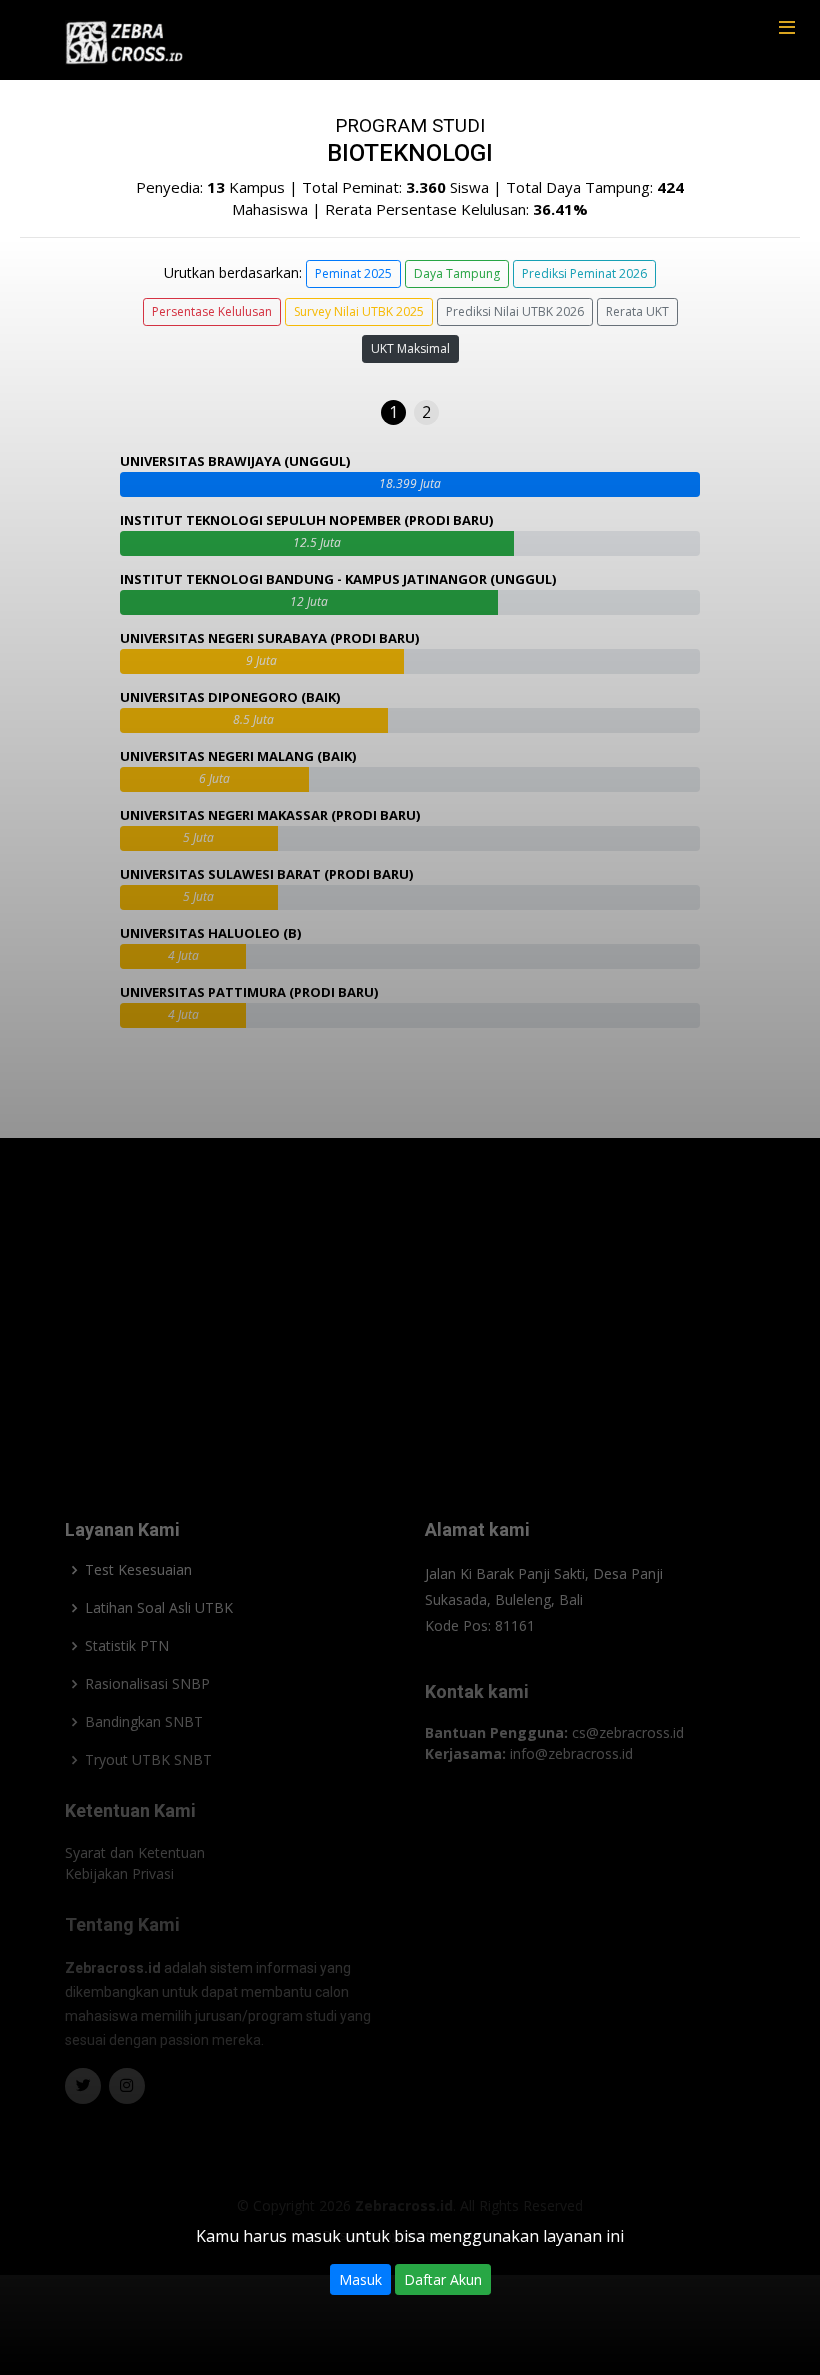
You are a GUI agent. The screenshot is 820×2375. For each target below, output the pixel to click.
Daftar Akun (443, 2279)
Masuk (360, 2279)
